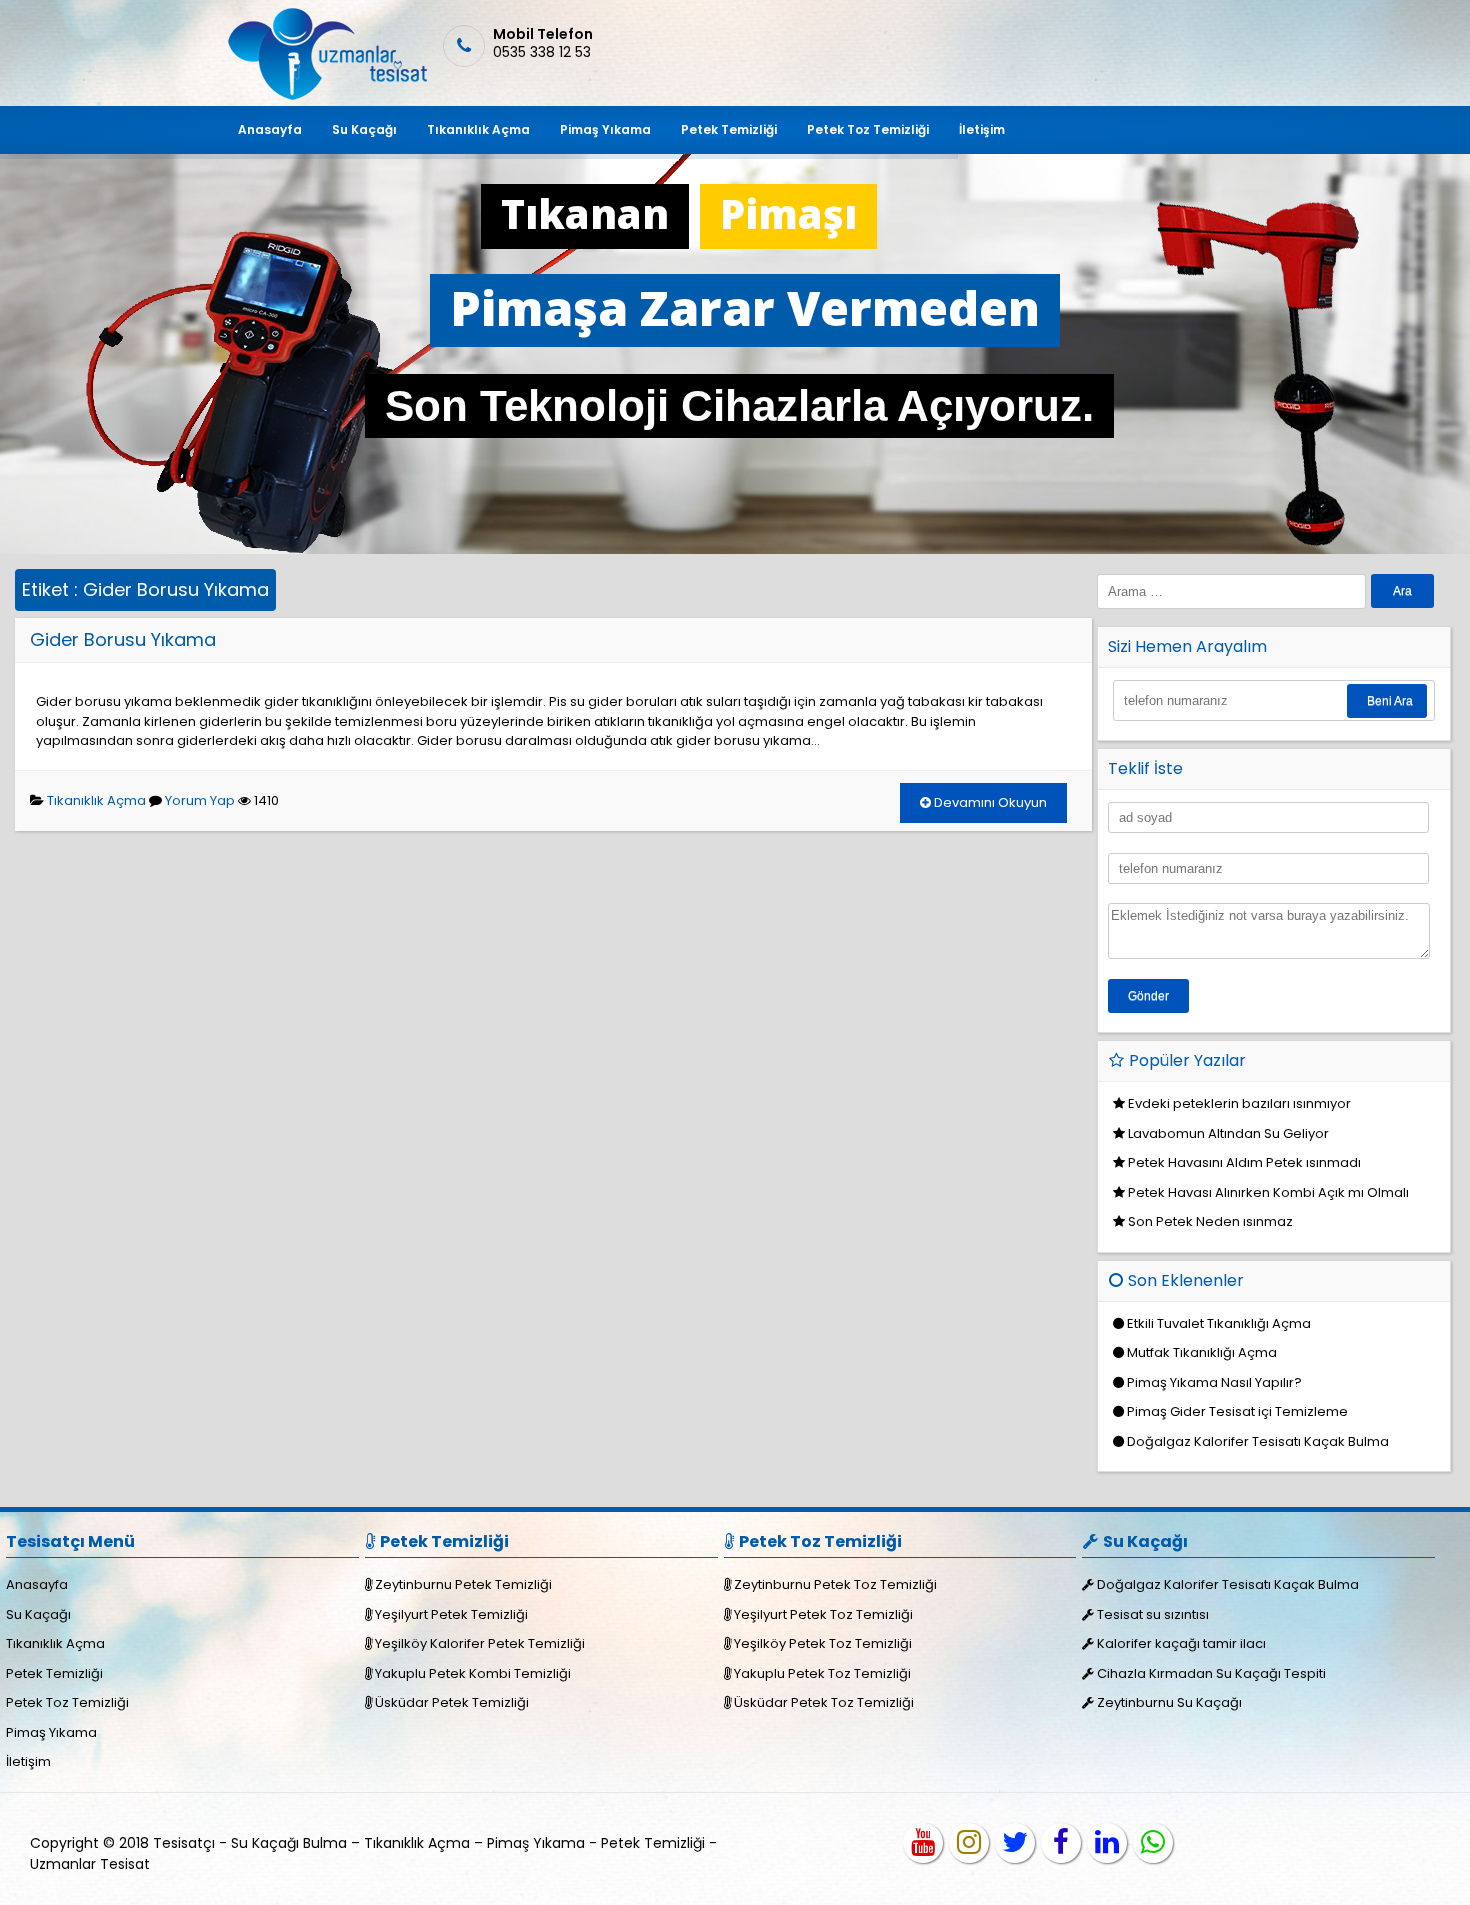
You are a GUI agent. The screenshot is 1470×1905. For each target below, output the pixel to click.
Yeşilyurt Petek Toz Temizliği (823, 1614)
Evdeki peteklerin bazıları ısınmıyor (1239, 1103)
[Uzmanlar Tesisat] (325, 95)
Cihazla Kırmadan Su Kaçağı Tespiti (1211, 1673)
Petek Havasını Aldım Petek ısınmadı (1244, 1162)
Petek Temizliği (729, 129)
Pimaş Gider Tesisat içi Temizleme (1237, 1411)
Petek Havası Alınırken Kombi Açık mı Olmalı (1268, 1192)
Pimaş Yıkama (605, 129)
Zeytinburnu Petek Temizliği (463, 1584)
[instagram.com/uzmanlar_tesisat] (969, 1843)
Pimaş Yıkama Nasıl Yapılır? (1214, 1382)
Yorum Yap (200, 800)
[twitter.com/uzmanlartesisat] (1015, 1843)
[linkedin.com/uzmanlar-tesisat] (1107, 1843)
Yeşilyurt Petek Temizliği (451, 1614)
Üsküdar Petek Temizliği (452, 1702)
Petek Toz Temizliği (868, 129)
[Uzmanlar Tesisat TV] (923, 1843)
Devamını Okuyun (989, 802)
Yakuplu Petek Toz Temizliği (822, 1673)
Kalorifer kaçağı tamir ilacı (1181, 1643)
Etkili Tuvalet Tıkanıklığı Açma (1219, 1323)
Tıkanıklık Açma (478, 129)
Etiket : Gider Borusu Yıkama (145, 589)
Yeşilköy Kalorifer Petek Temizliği (480, 1643)
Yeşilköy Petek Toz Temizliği (823, 1643)
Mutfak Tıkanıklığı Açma (1202, 1352)
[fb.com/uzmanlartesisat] (1061, 1843)
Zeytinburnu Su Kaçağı (1169, 1702)
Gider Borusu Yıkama (123, 639)
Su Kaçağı (364, 129)
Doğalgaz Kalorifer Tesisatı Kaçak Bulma (1258, 1441)
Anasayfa (270, 129)
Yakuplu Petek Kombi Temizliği (473, 1673)
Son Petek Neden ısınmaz (1210, 1221)
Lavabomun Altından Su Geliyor (1228, 1133)
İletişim (982, 129)
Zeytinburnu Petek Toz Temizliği (835, 1584)
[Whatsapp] (1153, 1843)
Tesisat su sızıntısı (1153, 1614)
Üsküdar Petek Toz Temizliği (824, 1702)
